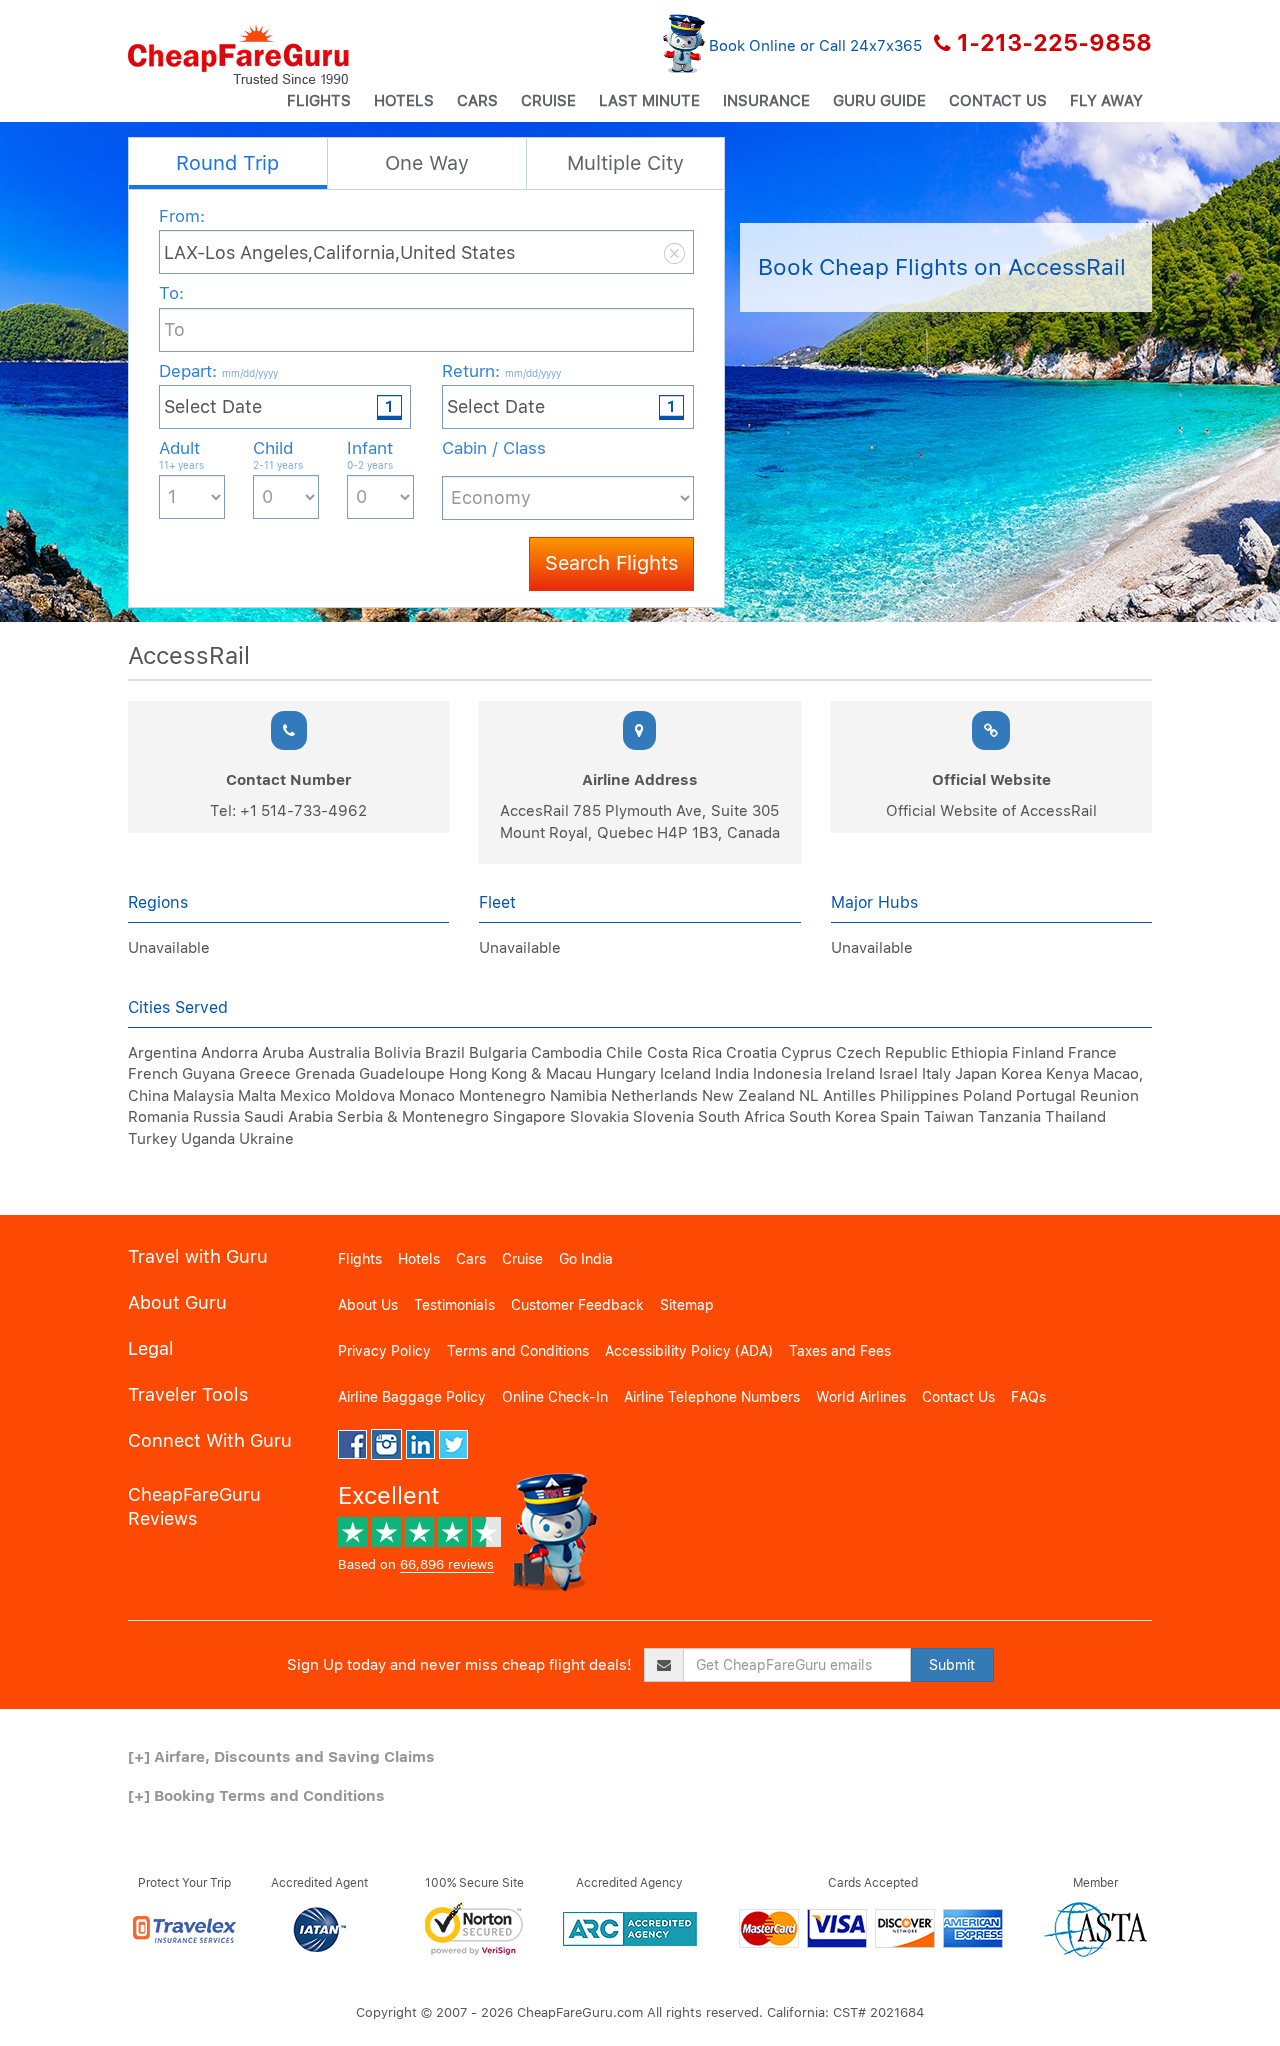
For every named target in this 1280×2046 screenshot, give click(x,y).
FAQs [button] (1028, 1397)
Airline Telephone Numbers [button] (712, 1397)
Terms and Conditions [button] (518, 1351)
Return (501, 371)
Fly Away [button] (1106, 101)
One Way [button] (427, 163)
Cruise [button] (548, 101)
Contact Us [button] (998, 101)
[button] (238, 55)
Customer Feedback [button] (577, 1305)
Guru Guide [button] (879, 101)
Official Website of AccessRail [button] (991, 811)
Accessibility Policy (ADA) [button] (689, 1351)
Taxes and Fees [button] (840, 1351)
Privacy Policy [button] (384, 1351)
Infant (370, 454)
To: (171, 293)
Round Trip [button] (227, 163)
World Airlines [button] (861, 1397)
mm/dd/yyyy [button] (250, 373)
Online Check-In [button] (555, 1397)
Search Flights (611, 563)
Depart (218, 371)
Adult (181, 454)
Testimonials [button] (454, 1305)
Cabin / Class (494, 448)
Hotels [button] (404, 101)
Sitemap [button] (687, 1305)
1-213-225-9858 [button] (1054, 43)
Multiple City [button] (625, 163)
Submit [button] (952, 1665)
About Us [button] (368, 1305)
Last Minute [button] (649, 101)
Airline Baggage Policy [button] (412, 1397)
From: (182, 216)
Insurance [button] (766, 101)
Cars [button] (477, 101)
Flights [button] (319, 101)
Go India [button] (586, 1259)
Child (278, 454)
